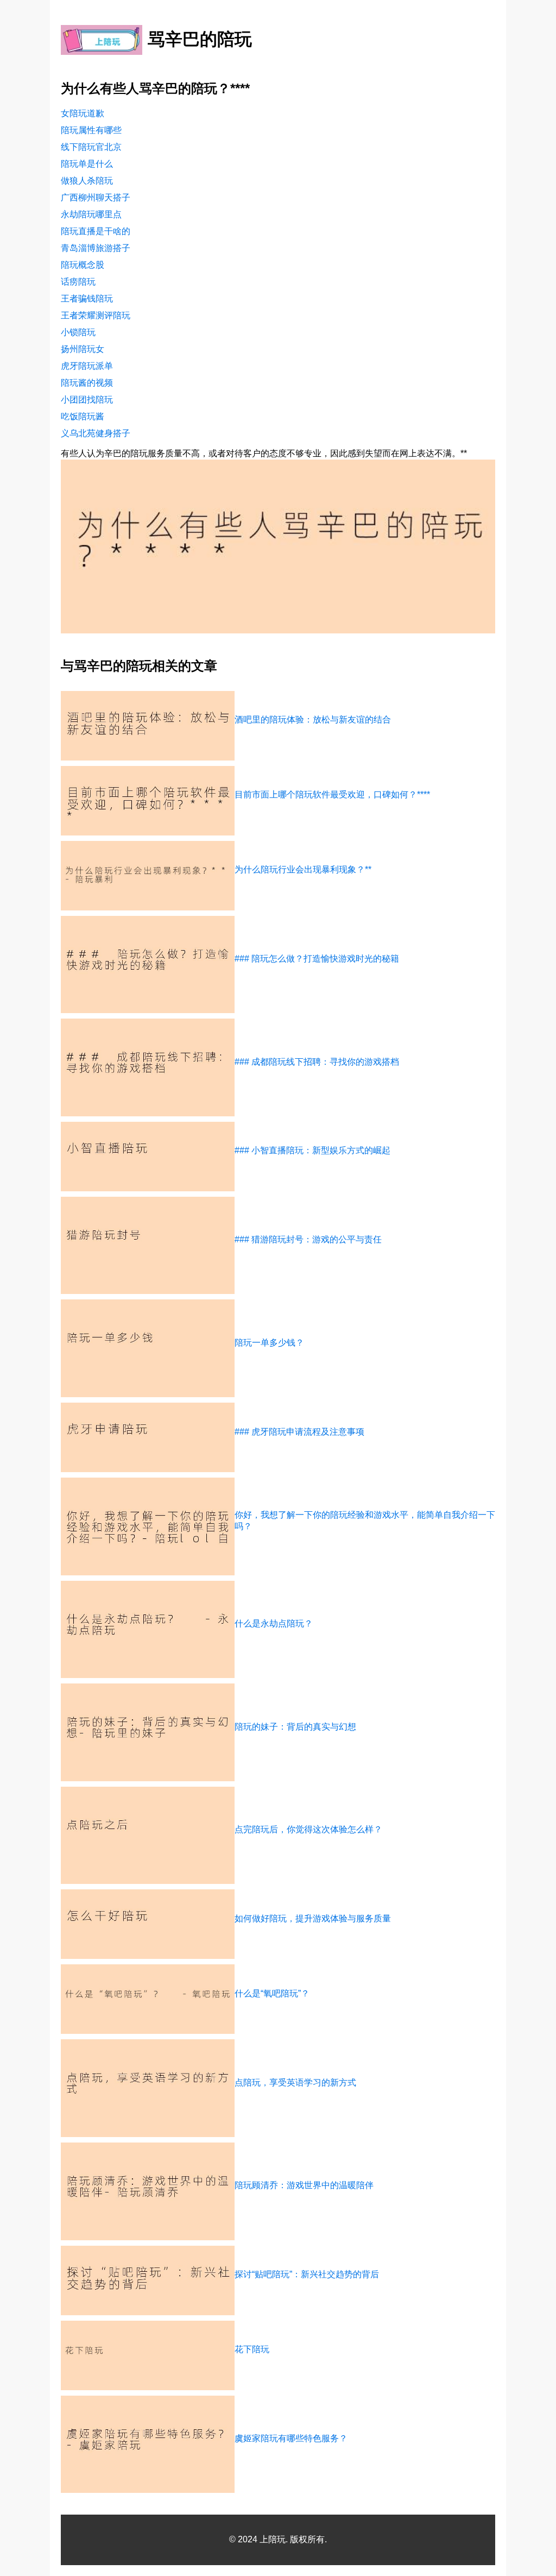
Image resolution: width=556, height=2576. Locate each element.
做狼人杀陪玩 (87, 181)
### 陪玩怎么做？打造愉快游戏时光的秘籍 (317, 959)
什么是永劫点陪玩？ (274, 1623)
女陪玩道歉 (83, 113)
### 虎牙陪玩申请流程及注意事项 (299, 1432)
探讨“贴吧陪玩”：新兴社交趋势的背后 (307, 2274)
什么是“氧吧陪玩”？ (272, 1993)
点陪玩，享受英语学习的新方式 (295, 2082)
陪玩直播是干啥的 (96, 231)
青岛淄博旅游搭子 (96, 248)
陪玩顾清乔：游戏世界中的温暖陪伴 (304, 2185)
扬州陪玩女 (83, 349)
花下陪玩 (252, 2349)
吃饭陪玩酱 (83, 416)
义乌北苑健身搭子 (96, 433)
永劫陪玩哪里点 (91, 214)
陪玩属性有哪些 (91, 130)
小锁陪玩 (78, 332)
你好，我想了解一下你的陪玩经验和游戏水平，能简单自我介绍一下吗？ (365, 1521)
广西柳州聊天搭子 (96, 197)
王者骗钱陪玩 (87, 299)
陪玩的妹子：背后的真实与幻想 (295, 1727)
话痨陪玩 (78, 282)
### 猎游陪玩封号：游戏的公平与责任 (308, 1239)
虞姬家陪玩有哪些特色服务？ (291, 2438)
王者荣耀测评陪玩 (96, 315)
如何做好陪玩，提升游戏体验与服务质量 (313, 1918)
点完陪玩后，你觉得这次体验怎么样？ (308, 1829)
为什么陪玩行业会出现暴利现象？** (303, 869)
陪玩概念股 (83, 265)
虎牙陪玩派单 (87, 366)
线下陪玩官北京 (91, 147)
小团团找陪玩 (87, 400)
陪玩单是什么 (87, 164)
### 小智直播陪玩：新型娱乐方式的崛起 (312, 1150)
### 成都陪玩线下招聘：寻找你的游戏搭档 (317, 1062)
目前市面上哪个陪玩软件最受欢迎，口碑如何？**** (332, 794)
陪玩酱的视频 (87, 383)
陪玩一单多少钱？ (269, 1343)
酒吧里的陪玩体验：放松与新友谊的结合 (313, 720)
